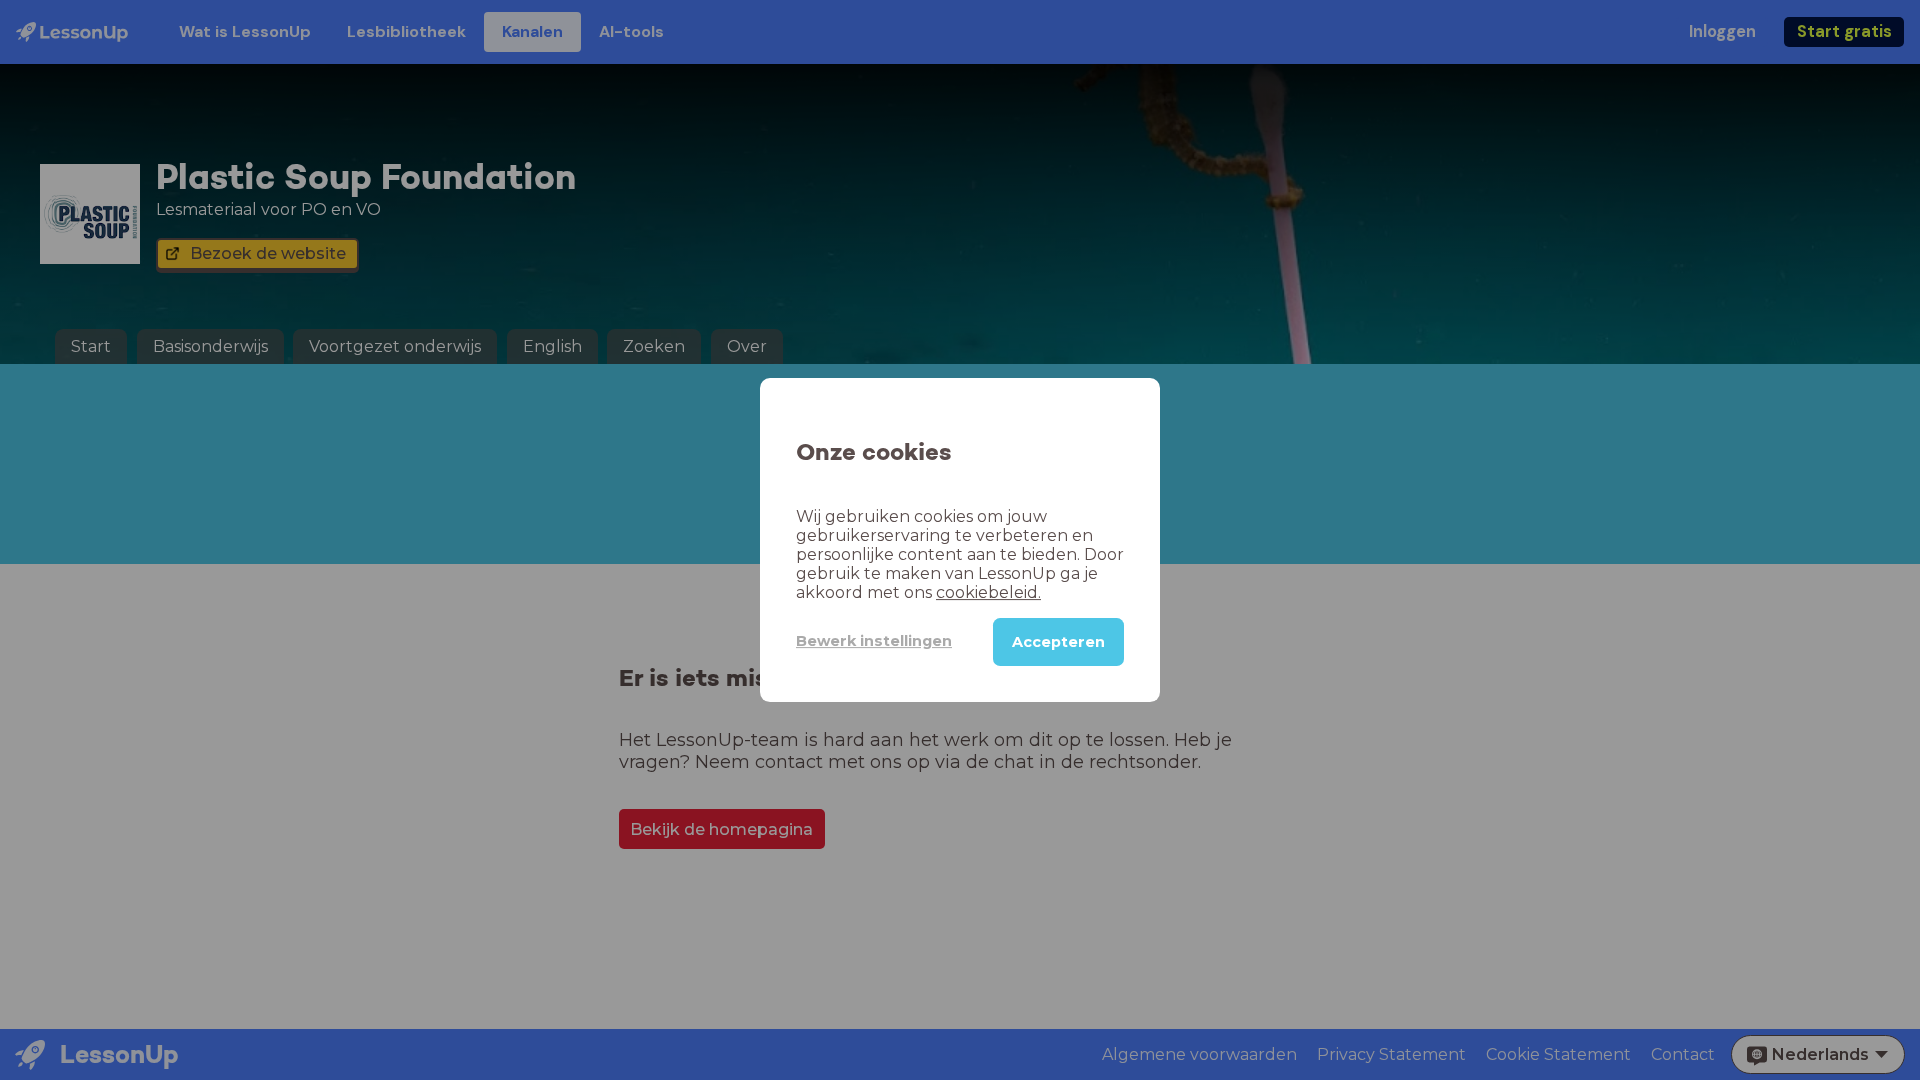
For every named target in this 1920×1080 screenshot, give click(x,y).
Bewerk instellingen (874, 641)
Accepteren (1058, 642)
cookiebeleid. (988, 592)
